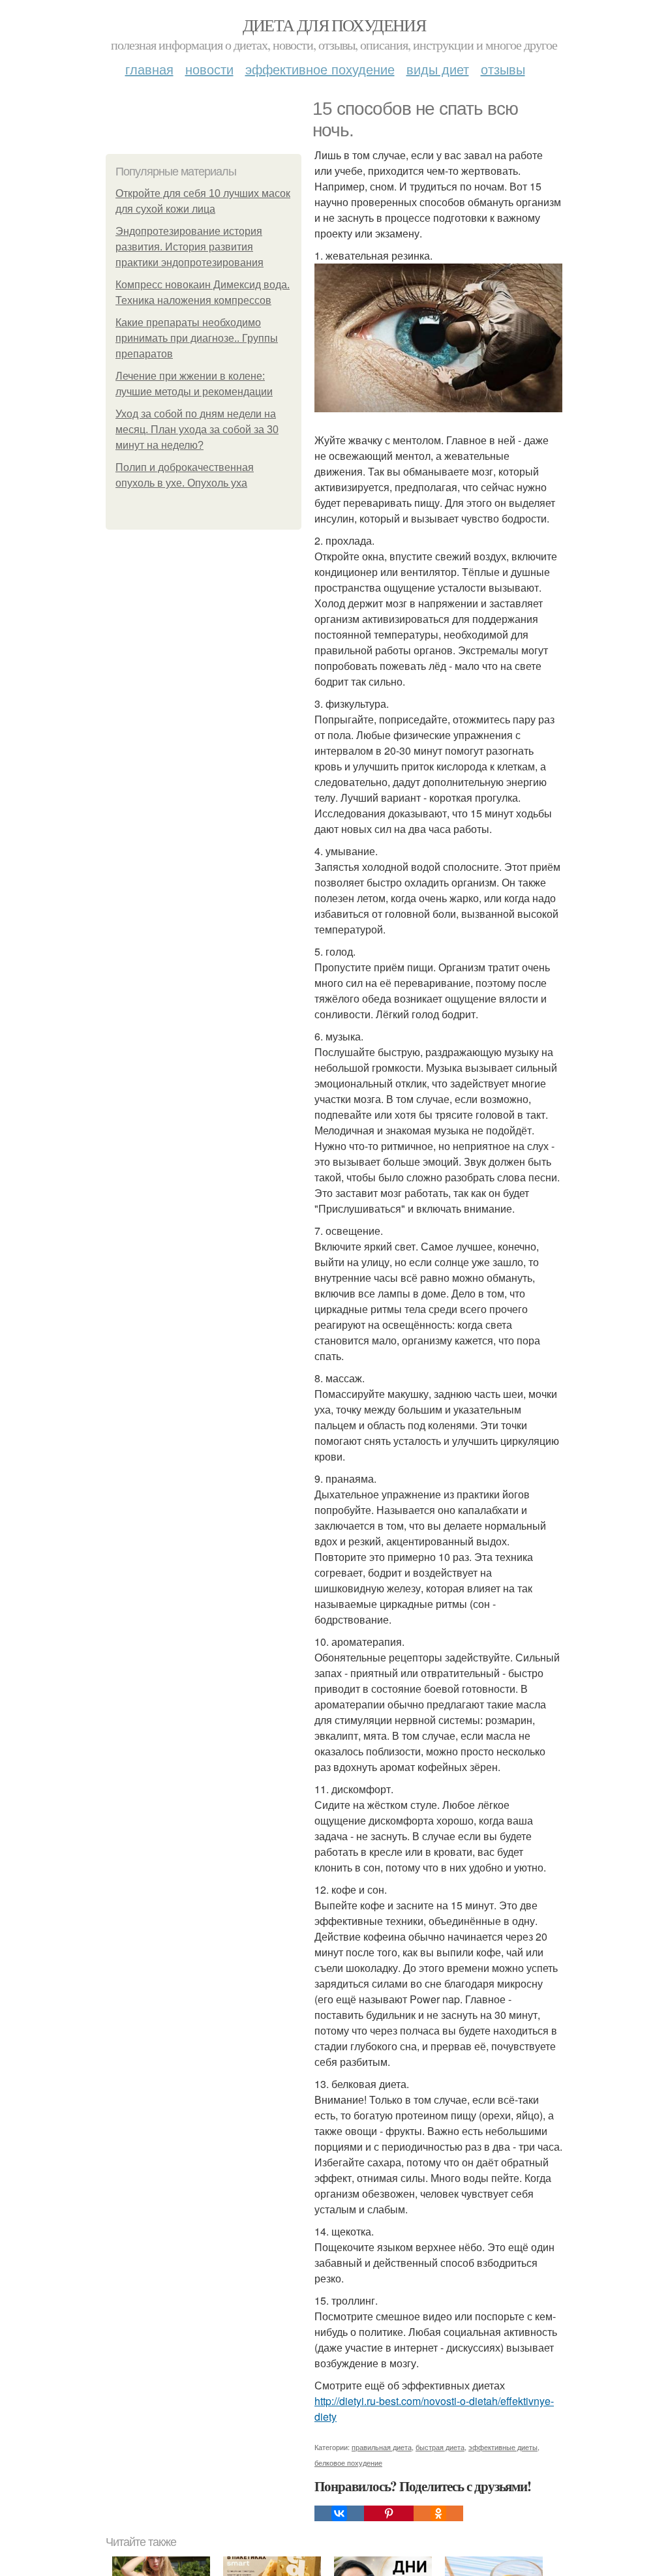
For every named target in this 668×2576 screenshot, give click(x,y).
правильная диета (382, 2447)
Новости (209, 69)
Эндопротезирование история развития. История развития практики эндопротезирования (190, 247)
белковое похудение (348, 2462)
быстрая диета (440, 2447)
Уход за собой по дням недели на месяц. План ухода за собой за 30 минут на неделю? (197, 430)
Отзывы (503, 69)
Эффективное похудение (320, 69)
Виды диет (438, 69)
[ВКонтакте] (339, 2513)
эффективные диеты (503, 2447)
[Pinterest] (389, 2513)
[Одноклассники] (438, 2513)
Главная (149, 69)
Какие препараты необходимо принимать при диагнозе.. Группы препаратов (197, 338)
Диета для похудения (334, 25)
